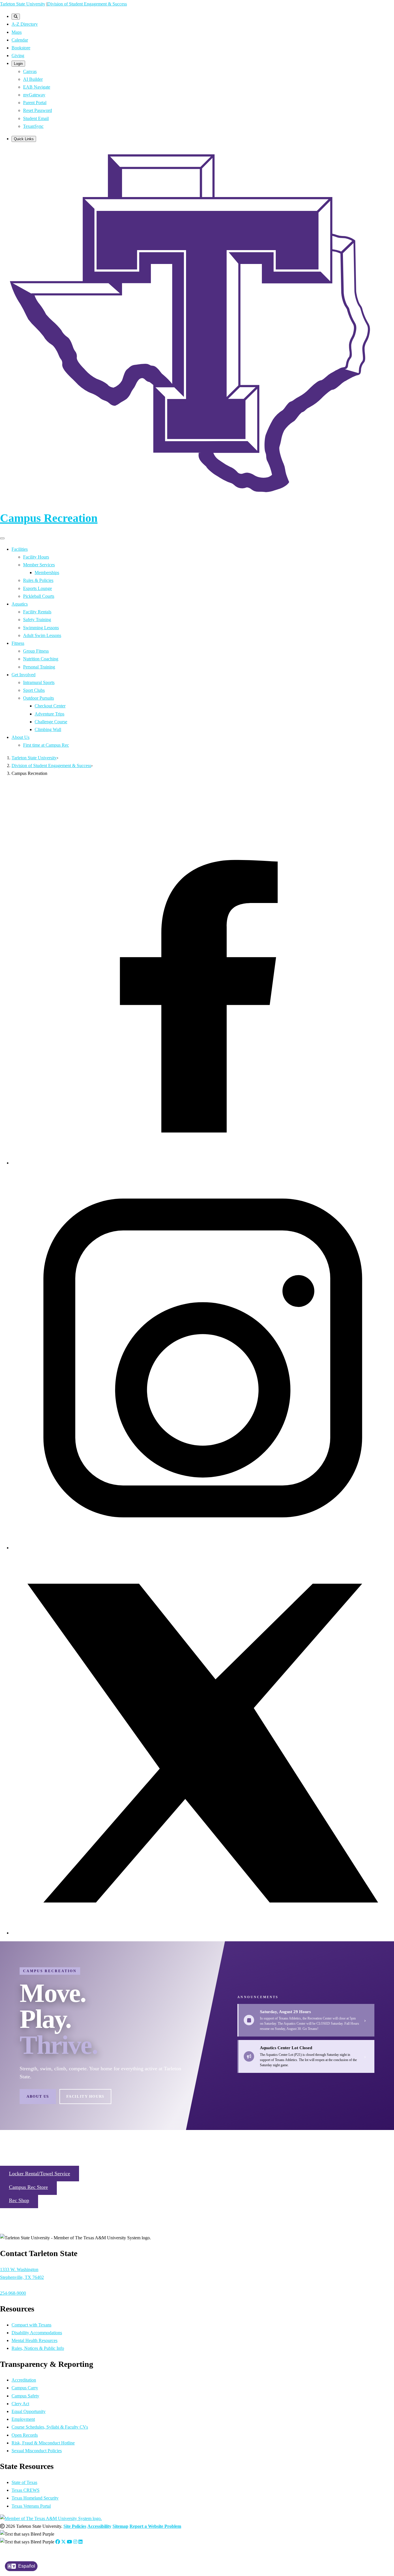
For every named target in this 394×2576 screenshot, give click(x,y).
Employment (23, 2419)
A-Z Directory (25, 24)
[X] (203, 1933)
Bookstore (21, 48)
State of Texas (24, 2482)
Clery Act (20, 2404)
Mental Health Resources (34, 2340)
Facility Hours (85, 2096)
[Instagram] (203, 1548)
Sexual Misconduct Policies (37, 2451)
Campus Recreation (49, 518)
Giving (18, 56)
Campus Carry (25, 2388)
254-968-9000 (13, 2293)
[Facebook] (203, 1163)
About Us (38, 2096)
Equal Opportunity (29, 2411)
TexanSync (33, 126)
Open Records (25, 2435)
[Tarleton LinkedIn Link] (80, 2542)
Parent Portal (35, 103)
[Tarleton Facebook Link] (58, 2542)
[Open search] (16, 17)
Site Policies (75, 2526)
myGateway (34, 95)
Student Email (36, 118)
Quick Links (24, 139)
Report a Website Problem (155, 2526)
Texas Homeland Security (35, 2498)
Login (18, 64)
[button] (40, 2174)
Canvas (30, 71)
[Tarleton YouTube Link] (70, 2542)
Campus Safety (25, 2396)
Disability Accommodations (37, 2333)
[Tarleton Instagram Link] (75, 2542)
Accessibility (99, 2526)
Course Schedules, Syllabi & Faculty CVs (50, 2427)
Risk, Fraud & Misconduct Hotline (43, 2443)
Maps (17, 32)
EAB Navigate (37, 87)
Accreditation (24, 2380)
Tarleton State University (23, 4)
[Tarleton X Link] (63, 2542)
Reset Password (37, 110)
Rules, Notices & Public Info (38, 2348)
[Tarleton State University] (197, 500)
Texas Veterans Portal (31, 2506)
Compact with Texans (31, 2325)
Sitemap (120, 2526)
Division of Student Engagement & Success (87, 4)
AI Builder (33, 79)
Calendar (20, 40)
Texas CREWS (26, 2490)
